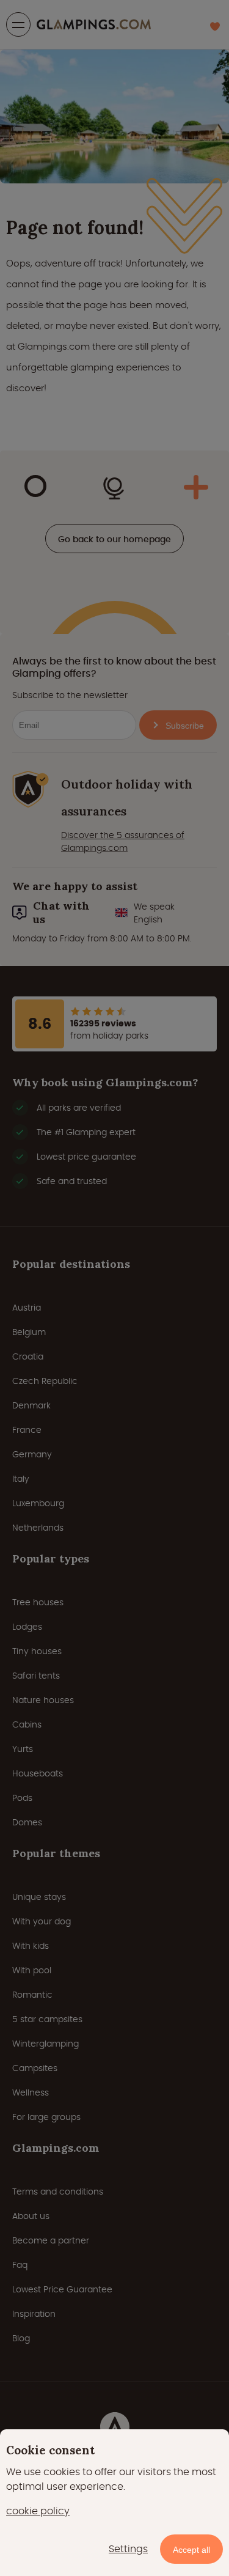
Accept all (191, 2550)
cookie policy (38, 2511)
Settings (128, 2549)
